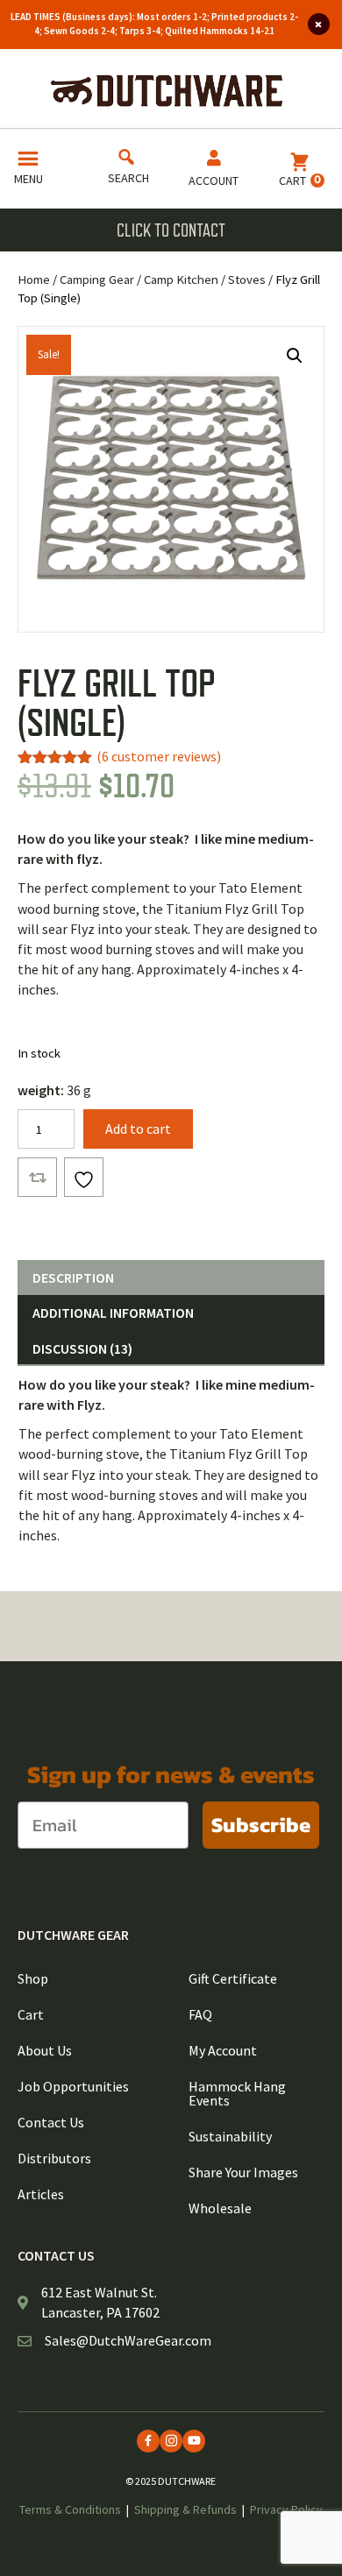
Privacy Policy (286, 2509)
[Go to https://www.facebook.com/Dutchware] (148, 2441)
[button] (295, 356)
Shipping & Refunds (185, 2509)
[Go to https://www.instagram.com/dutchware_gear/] (171, 2441)
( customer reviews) (159, 756)
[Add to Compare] (37, 1177)
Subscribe (261, 1825)
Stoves (247, 280)
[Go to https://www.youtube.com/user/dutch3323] (194, 2441)
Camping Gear (97, 280)
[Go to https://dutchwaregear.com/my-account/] (214, 171)
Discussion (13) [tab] (82, 1348)
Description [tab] (73, 1277)
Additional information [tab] (113, 1313)
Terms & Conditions (70, 2509)
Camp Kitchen (181, 280)
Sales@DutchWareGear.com (128, 2340)
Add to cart (138, 1129)
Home (34, 280)
